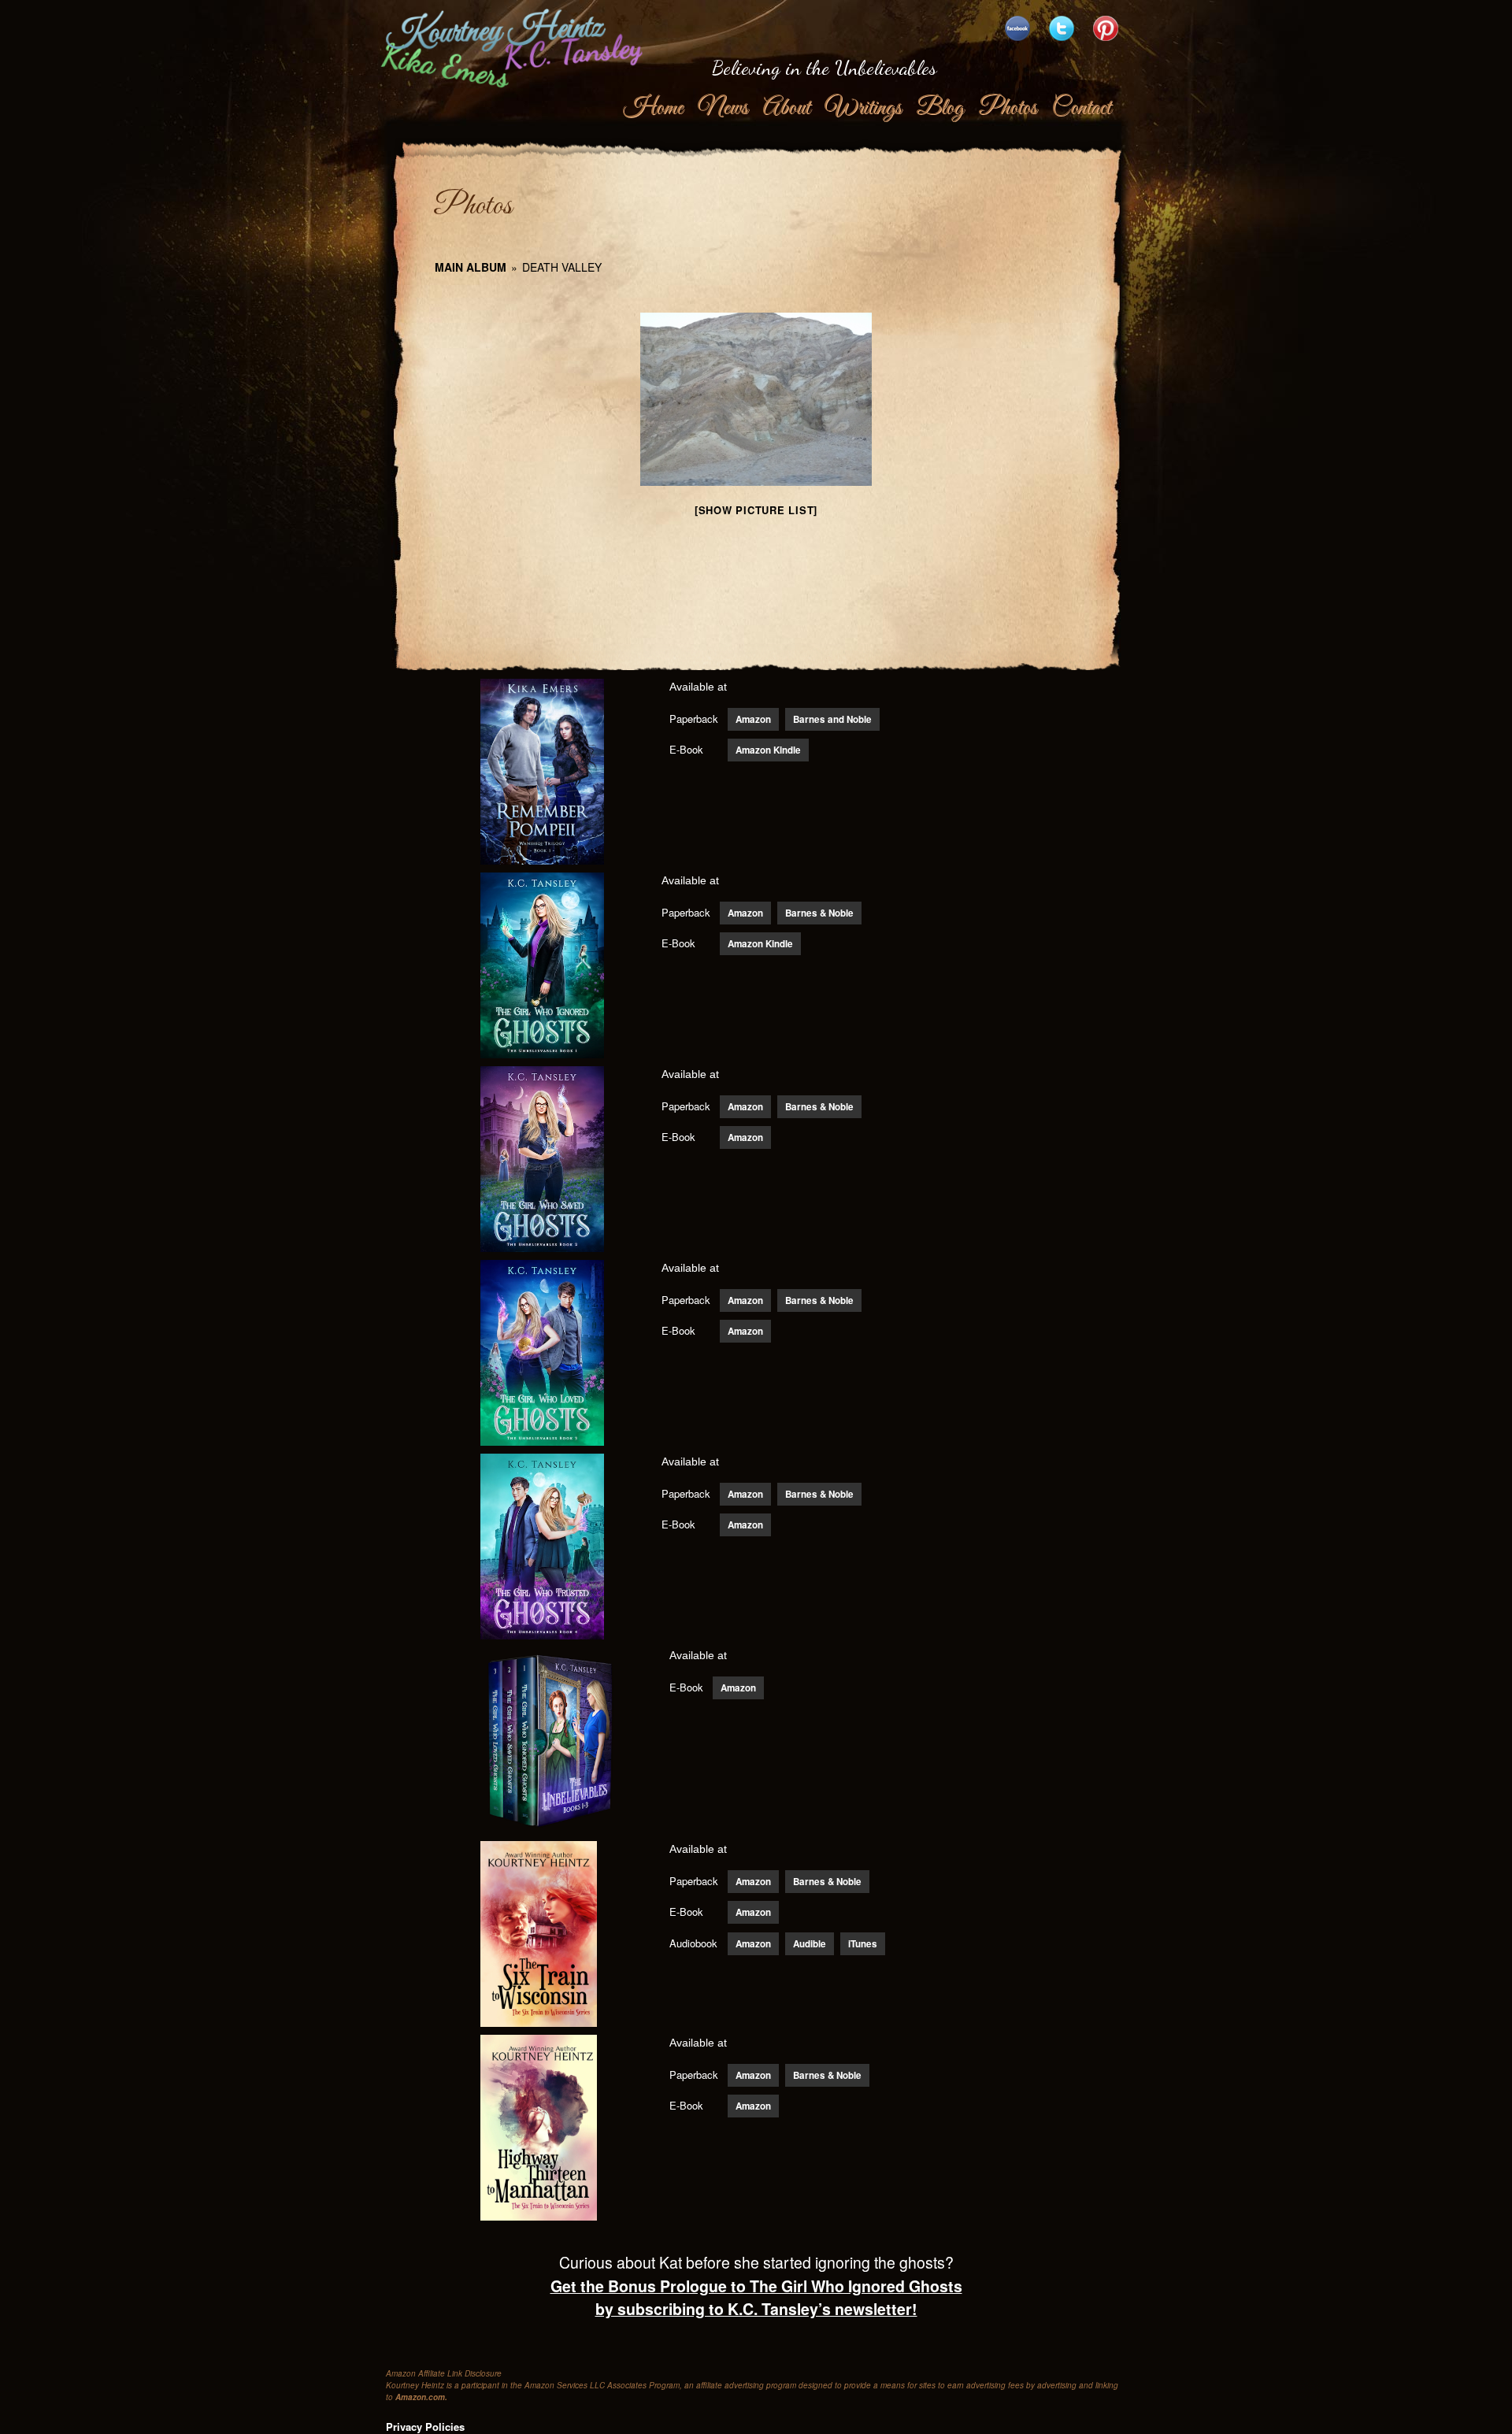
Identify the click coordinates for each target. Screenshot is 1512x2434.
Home (653, 108)
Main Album (471, 267)
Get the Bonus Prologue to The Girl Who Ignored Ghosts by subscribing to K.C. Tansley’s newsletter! (756, 2297)
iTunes (863, 1944)
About (786, 108)
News (723, 108)
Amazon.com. (421, 2397)
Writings (863, 108)
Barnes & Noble (819, 913)
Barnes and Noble (832, 719)
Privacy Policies (425, 2427)
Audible (810, 1944)
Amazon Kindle (768, 750)
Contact (1081, 108)
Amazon (753, 719)
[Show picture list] (756, 510)
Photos (1007, 108)
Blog (939, 108)
